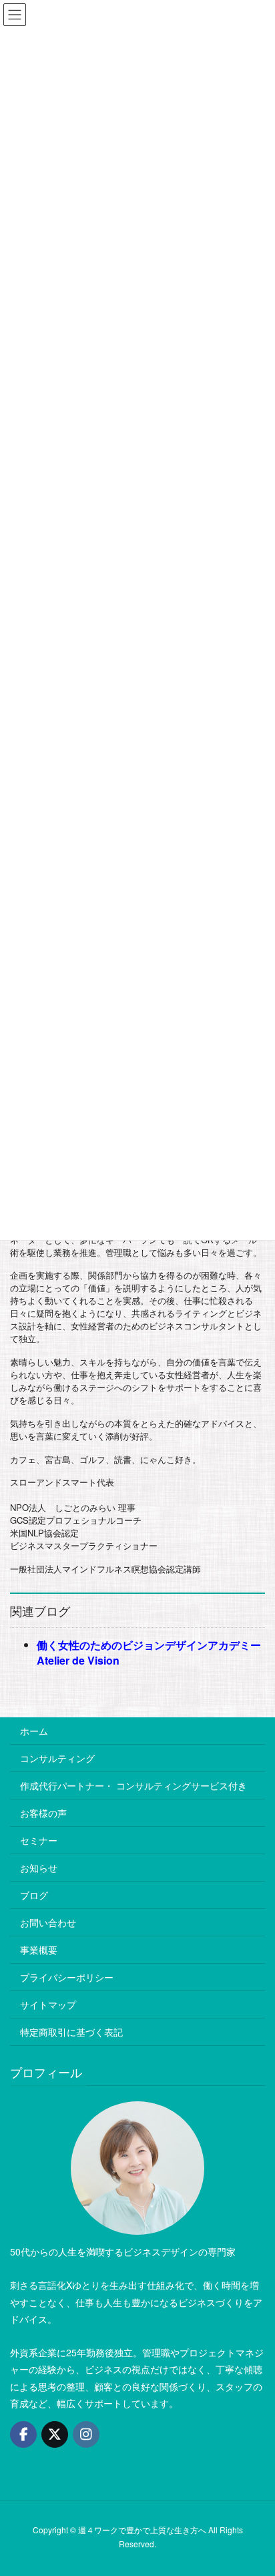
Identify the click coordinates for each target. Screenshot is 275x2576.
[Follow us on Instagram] (86, 2434)
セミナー (39, 1840)
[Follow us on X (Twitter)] (55, 2434)
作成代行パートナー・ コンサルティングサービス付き (133, 1785)
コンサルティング (57, 1758)
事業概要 (39, 1950)
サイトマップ (48, 2004)
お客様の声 (43, 1813)
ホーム (34, 1731)
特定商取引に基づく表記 (71, 2032)
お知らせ (39, 1868)
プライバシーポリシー (67, 1977)
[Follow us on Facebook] (23, 2434)
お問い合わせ (48, 1922)
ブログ (34, 1895)
